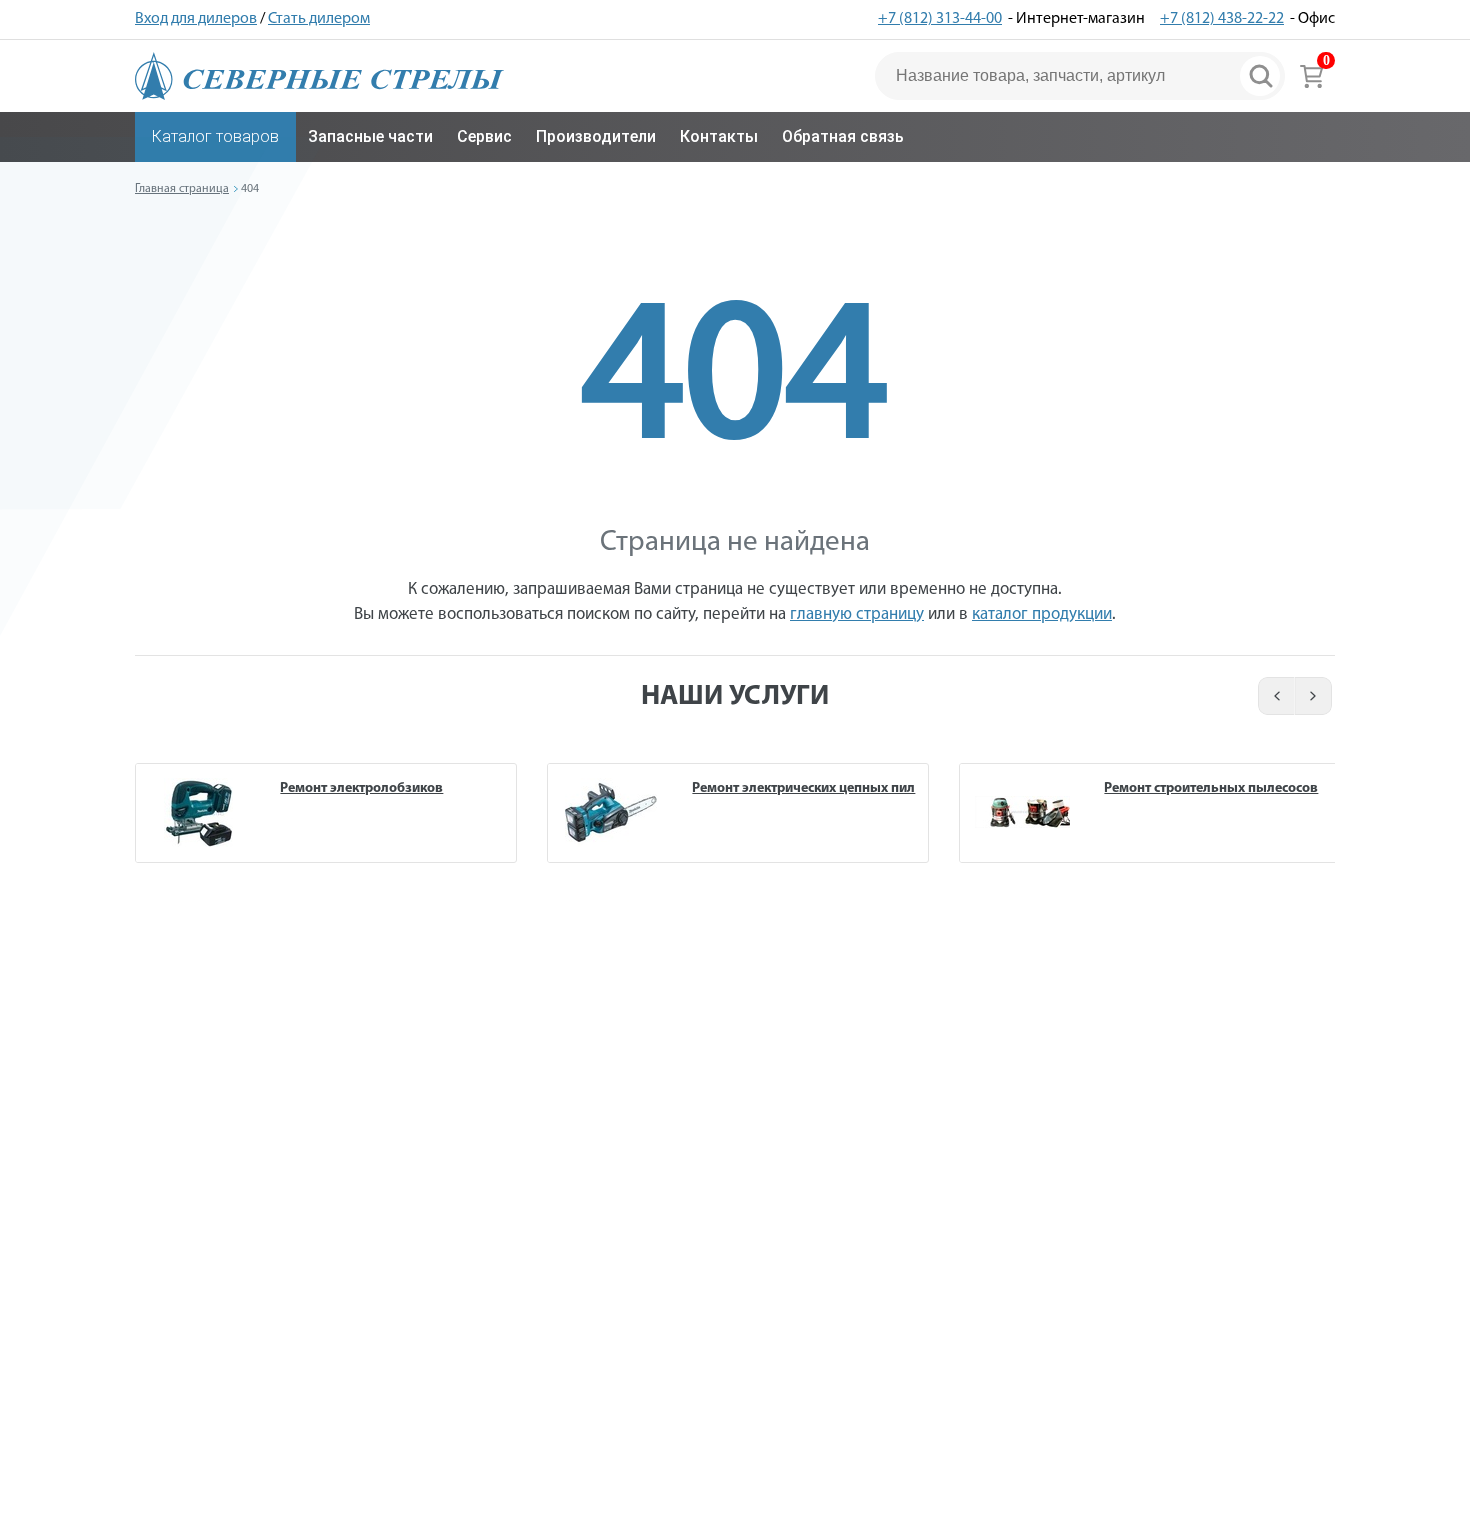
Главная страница (182, 189)
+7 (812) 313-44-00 (940, 19)
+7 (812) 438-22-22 (1222, 19)
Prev (1273, 696)
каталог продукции (1042, 614)
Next (1314, 696)
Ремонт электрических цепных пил (803, 788)
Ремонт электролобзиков (361, 788)
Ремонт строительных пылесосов (1211, 788)
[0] (1311, 76)
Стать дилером (319, 19)
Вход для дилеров (196, 19)
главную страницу (857, 614)
